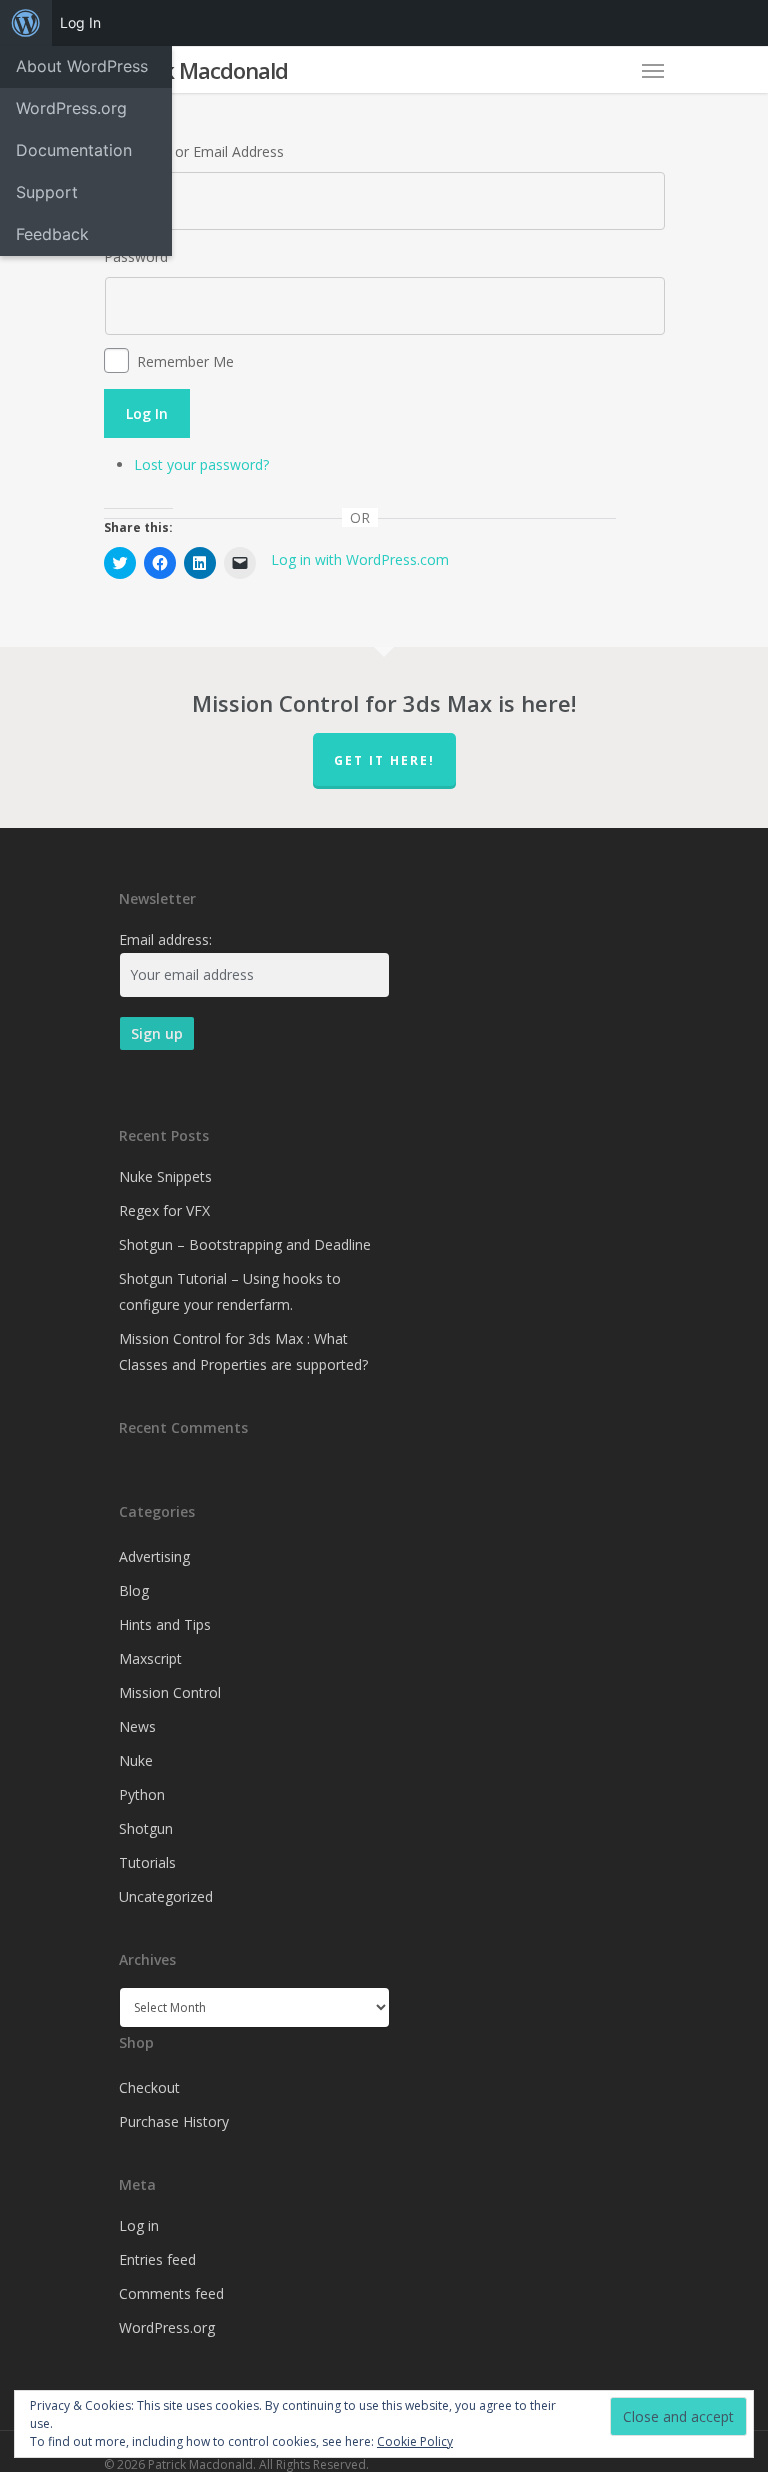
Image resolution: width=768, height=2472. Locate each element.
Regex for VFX (164, 1210)
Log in (139, 2225)
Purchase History (174, 2121)
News (137, 1726)
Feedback (52, 234)
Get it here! (384, 760)
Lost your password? (201, 464)
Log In (147, 413)
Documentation (74, 150)
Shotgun (146, 1828)
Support (47, 192)
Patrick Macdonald (196, 70)
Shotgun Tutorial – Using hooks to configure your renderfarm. (230, 1291)
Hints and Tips (165, 1624)
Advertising (154, 1556)
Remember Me (185, 361)
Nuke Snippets (165, 1176)
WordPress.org (167, 2327)
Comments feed (171, 2293)
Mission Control (170, 1692)
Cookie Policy (415, 2441)
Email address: (165, 939)
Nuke (136, 1760)
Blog (134, 1590)
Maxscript (150, 1658)
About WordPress (82, 66)
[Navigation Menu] (653, 70)
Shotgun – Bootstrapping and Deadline (245, 1244)
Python (142, 1794)
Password (136, 256)
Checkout (149, 2087)
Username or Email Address (194, 151)
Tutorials (147, 1862)
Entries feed (157, 2259)
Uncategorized (166, 1896)
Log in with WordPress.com (360, 559)
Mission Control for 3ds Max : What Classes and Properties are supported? (243, 1351)
